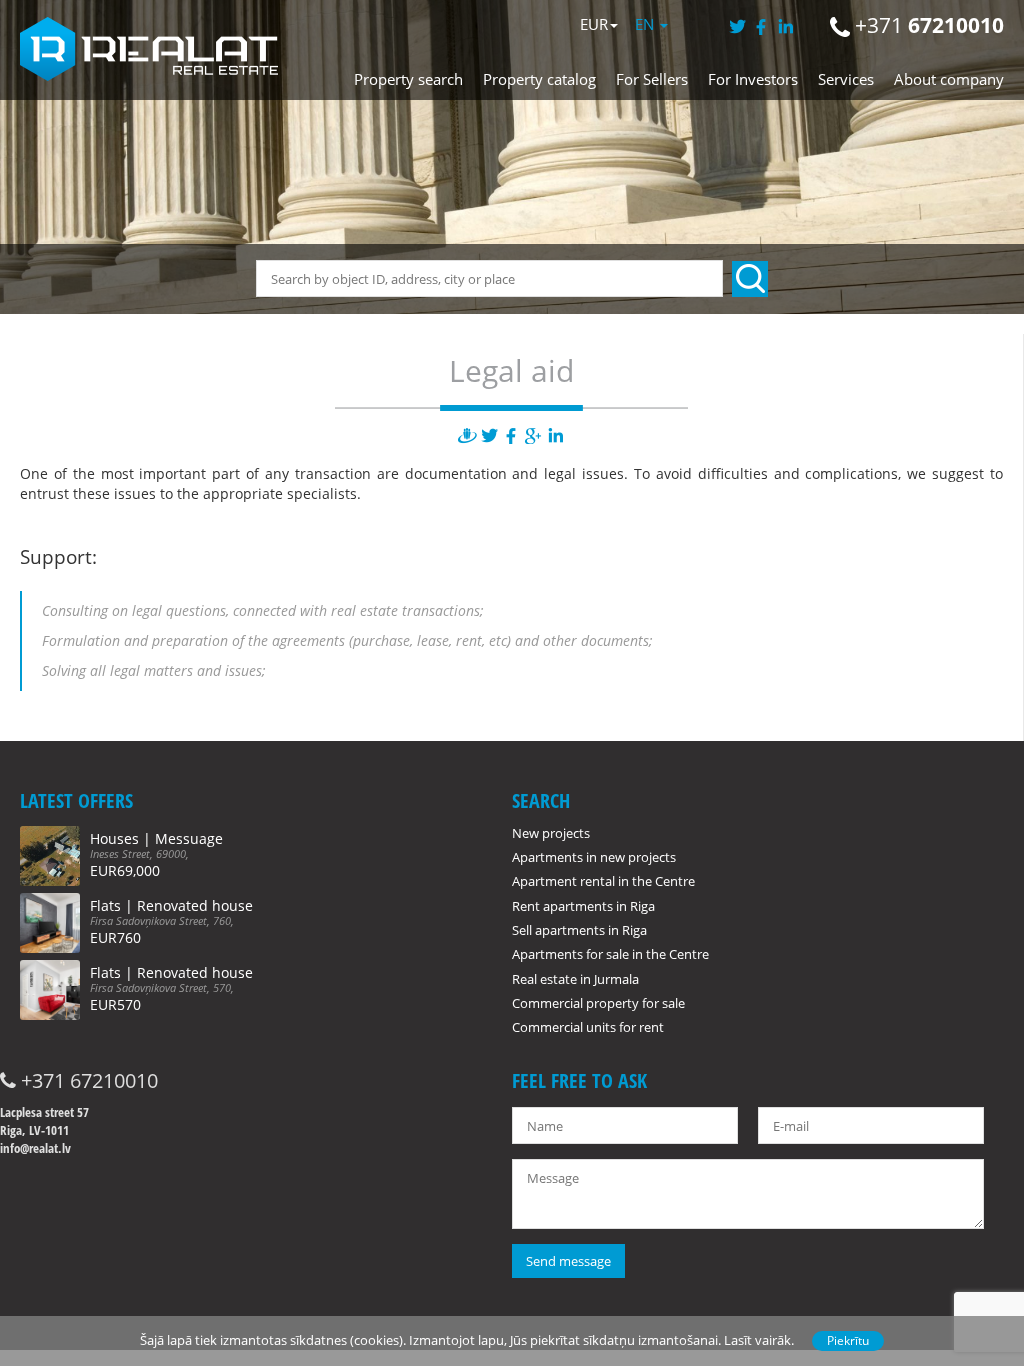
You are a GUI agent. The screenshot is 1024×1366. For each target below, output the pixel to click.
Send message (568, 1261)
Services (846, 79)
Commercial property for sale (598, 1003)
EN (646, 24)
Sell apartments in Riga (579, 930)
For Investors (753, 79)
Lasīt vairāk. (759, 1340)
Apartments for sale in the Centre (610, 954)
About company (949, 79)
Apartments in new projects (594, 857)
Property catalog (539, 79)
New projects (551, 833)
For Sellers (652, 79)
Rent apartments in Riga (583, 906)
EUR (594, 24)
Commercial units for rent (588, 1027)
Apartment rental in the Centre (603, 881)
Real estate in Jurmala (575, 979)
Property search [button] (408, 79)
